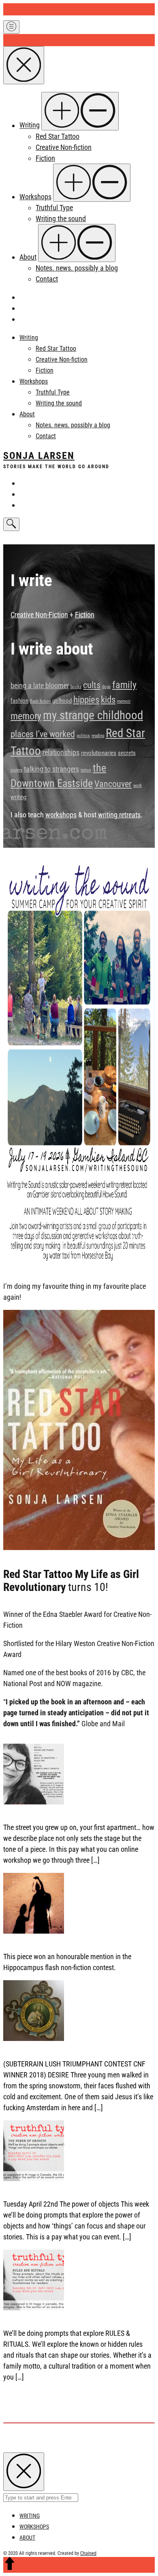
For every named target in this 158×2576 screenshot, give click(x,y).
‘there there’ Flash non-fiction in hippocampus (68, 1942)
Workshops (35, 197)
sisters (16, 770)
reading (98, 736)
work (138, 786)
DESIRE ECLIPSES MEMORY (43, 2049)
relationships (61, 753)
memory (26, 716)
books (76, 687)
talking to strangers (51, 769)
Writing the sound (61, 219)
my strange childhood (93, 715)
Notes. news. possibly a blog (77, 268)
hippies (86, 699)
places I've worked (43, 734)
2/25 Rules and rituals (35, 2319)
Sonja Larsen (39, 456)
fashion (19, 701)
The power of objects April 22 (45, 2189)
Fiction (45, 158)
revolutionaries (99, 753)
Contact (47, 279)
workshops (61, 815)
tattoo (86, 770)
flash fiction (40, 701)
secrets (127, 753)
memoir (124, 701)
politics (83, 736)
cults (92, 685)
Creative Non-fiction (64, 147)
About (28, 257)
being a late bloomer (40, 686)
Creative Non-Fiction (39, 615)
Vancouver (113, 784)
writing (18, 797)
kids (108, 699)
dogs (106, 687)
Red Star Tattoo (58, 136)
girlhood (62, 701)
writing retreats (119, 815)
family (124, 685)
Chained (88, 2553)
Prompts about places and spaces (52, 1813)
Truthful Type (54, 208)
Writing (30, 125)
